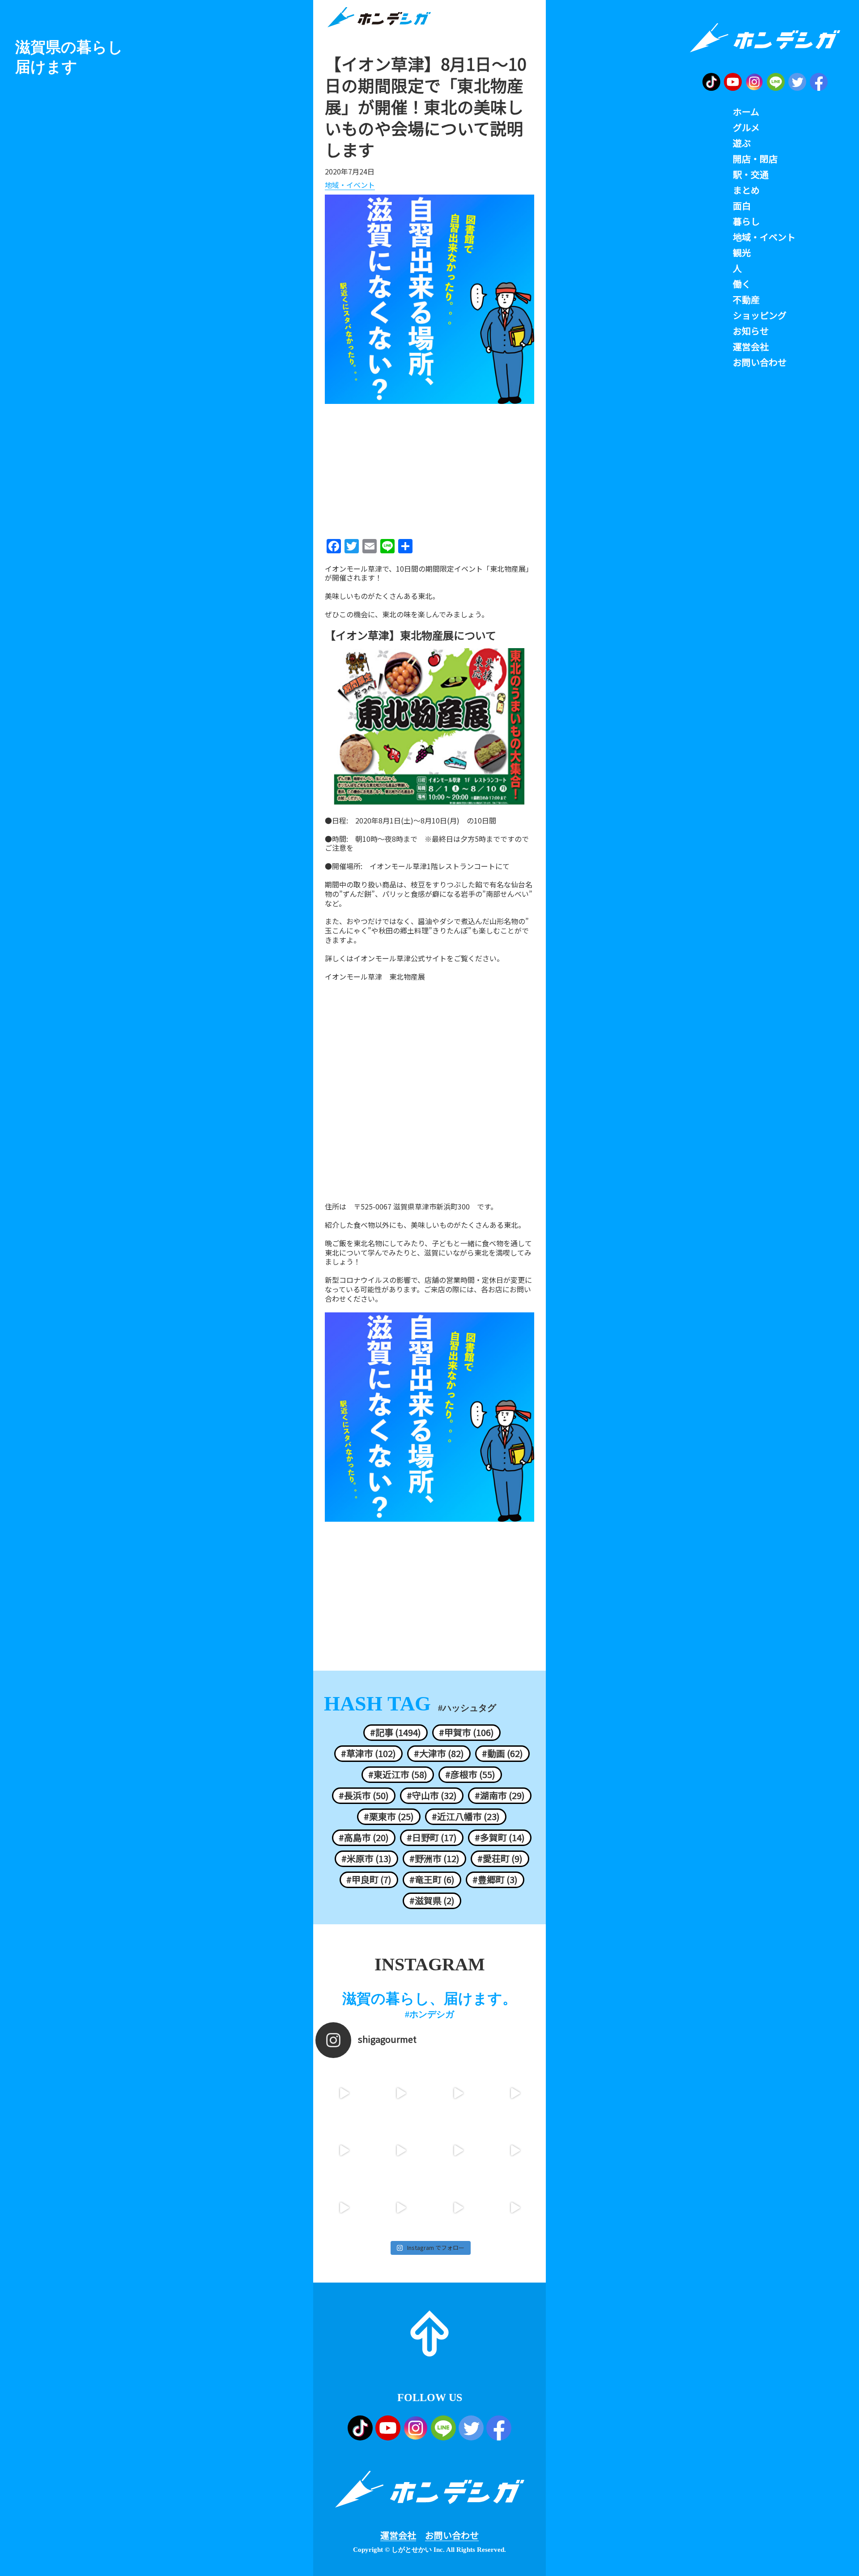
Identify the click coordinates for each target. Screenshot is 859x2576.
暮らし (746, 221)
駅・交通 (751, 174)
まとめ (746, 190)
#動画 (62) (502, 1753)
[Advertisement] (429, 468)
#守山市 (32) (432, 1795)
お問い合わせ (452, 2535)
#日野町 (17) (432, 1838)
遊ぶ (742, 143)
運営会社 (398, 2535)
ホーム (746, 112)
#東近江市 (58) (398, 1774)
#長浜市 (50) (364, 1795)
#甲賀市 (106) (466, 1732)
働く (742, 284)
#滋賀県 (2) (432, 1901)
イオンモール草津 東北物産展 (375, 977)
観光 (742, 253)
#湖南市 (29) (500, 1795)
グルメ (746, 127)
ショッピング (760, 315)
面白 (742, 206)
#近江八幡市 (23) (466, 1816)
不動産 (746, 300)
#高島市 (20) (364, 1838)
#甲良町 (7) (369, 1880)
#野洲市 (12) (434, 1859)
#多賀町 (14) (500, 1838)
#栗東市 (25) (389, 1816)
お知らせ (751, 331)
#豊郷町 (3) (495, 1880)
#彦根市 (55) (470, 1774)
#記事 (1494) (395, 1732)
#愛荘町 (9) (500, 1859)
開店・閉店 (755, 159)
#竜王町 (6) (432, 1880)
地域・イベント (350, 185)
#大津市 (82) (439, 1753)
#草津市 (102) (368, 1753)
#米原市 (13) (366, 1859)
